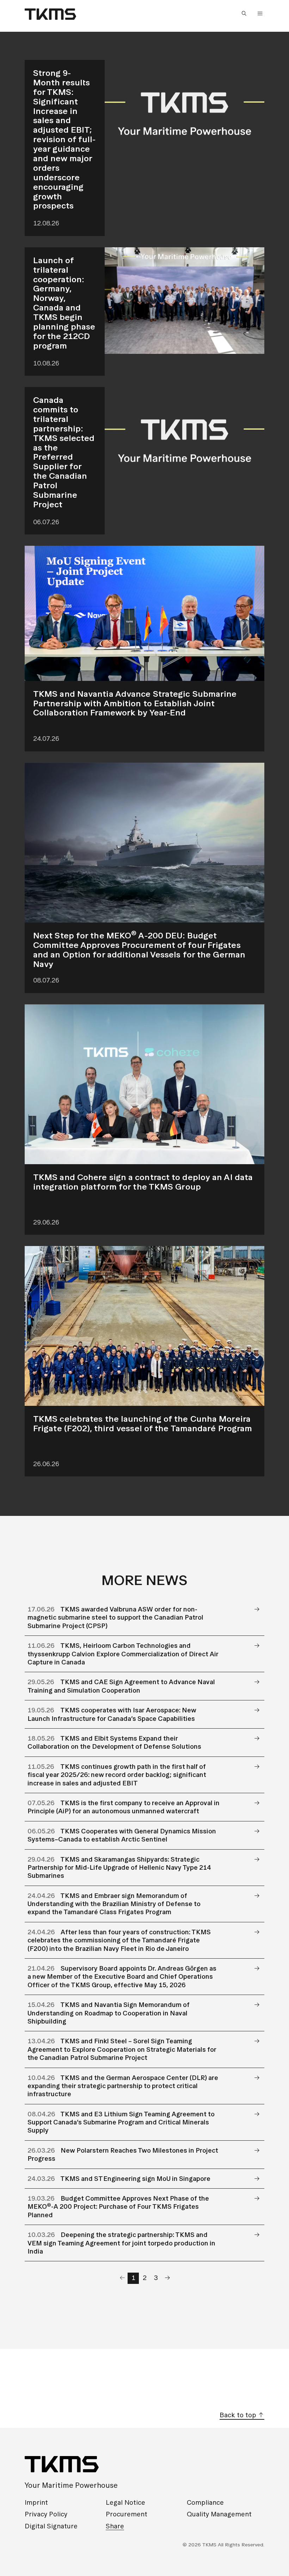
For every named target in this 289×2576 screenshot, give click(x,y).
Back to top (239, 2415)
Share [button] (115, 2526)
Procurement (127, 2514)
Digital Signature (51, 2526)
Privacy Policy (46, 2514)
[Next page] (167, 2278)
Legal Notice (125, 2502)
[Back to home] (50, 14)
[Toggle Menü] (260, 13)
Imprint (36, 2502)
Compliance (205, 2502)
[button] (246, 14)
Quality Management (219, 2514)
